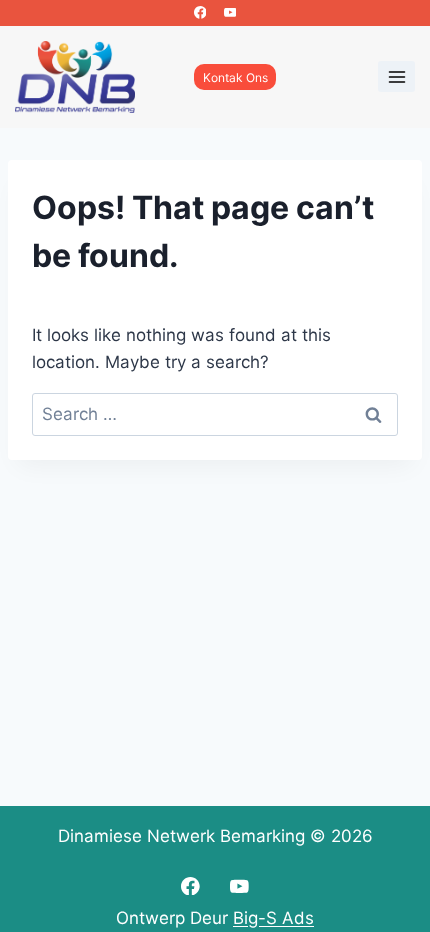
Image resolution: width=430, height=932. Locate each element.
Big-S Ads (273, 918)
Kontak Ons (235, 77)
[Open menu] (396, 76)
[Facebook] (200, 13)
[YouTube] (230, 13)
